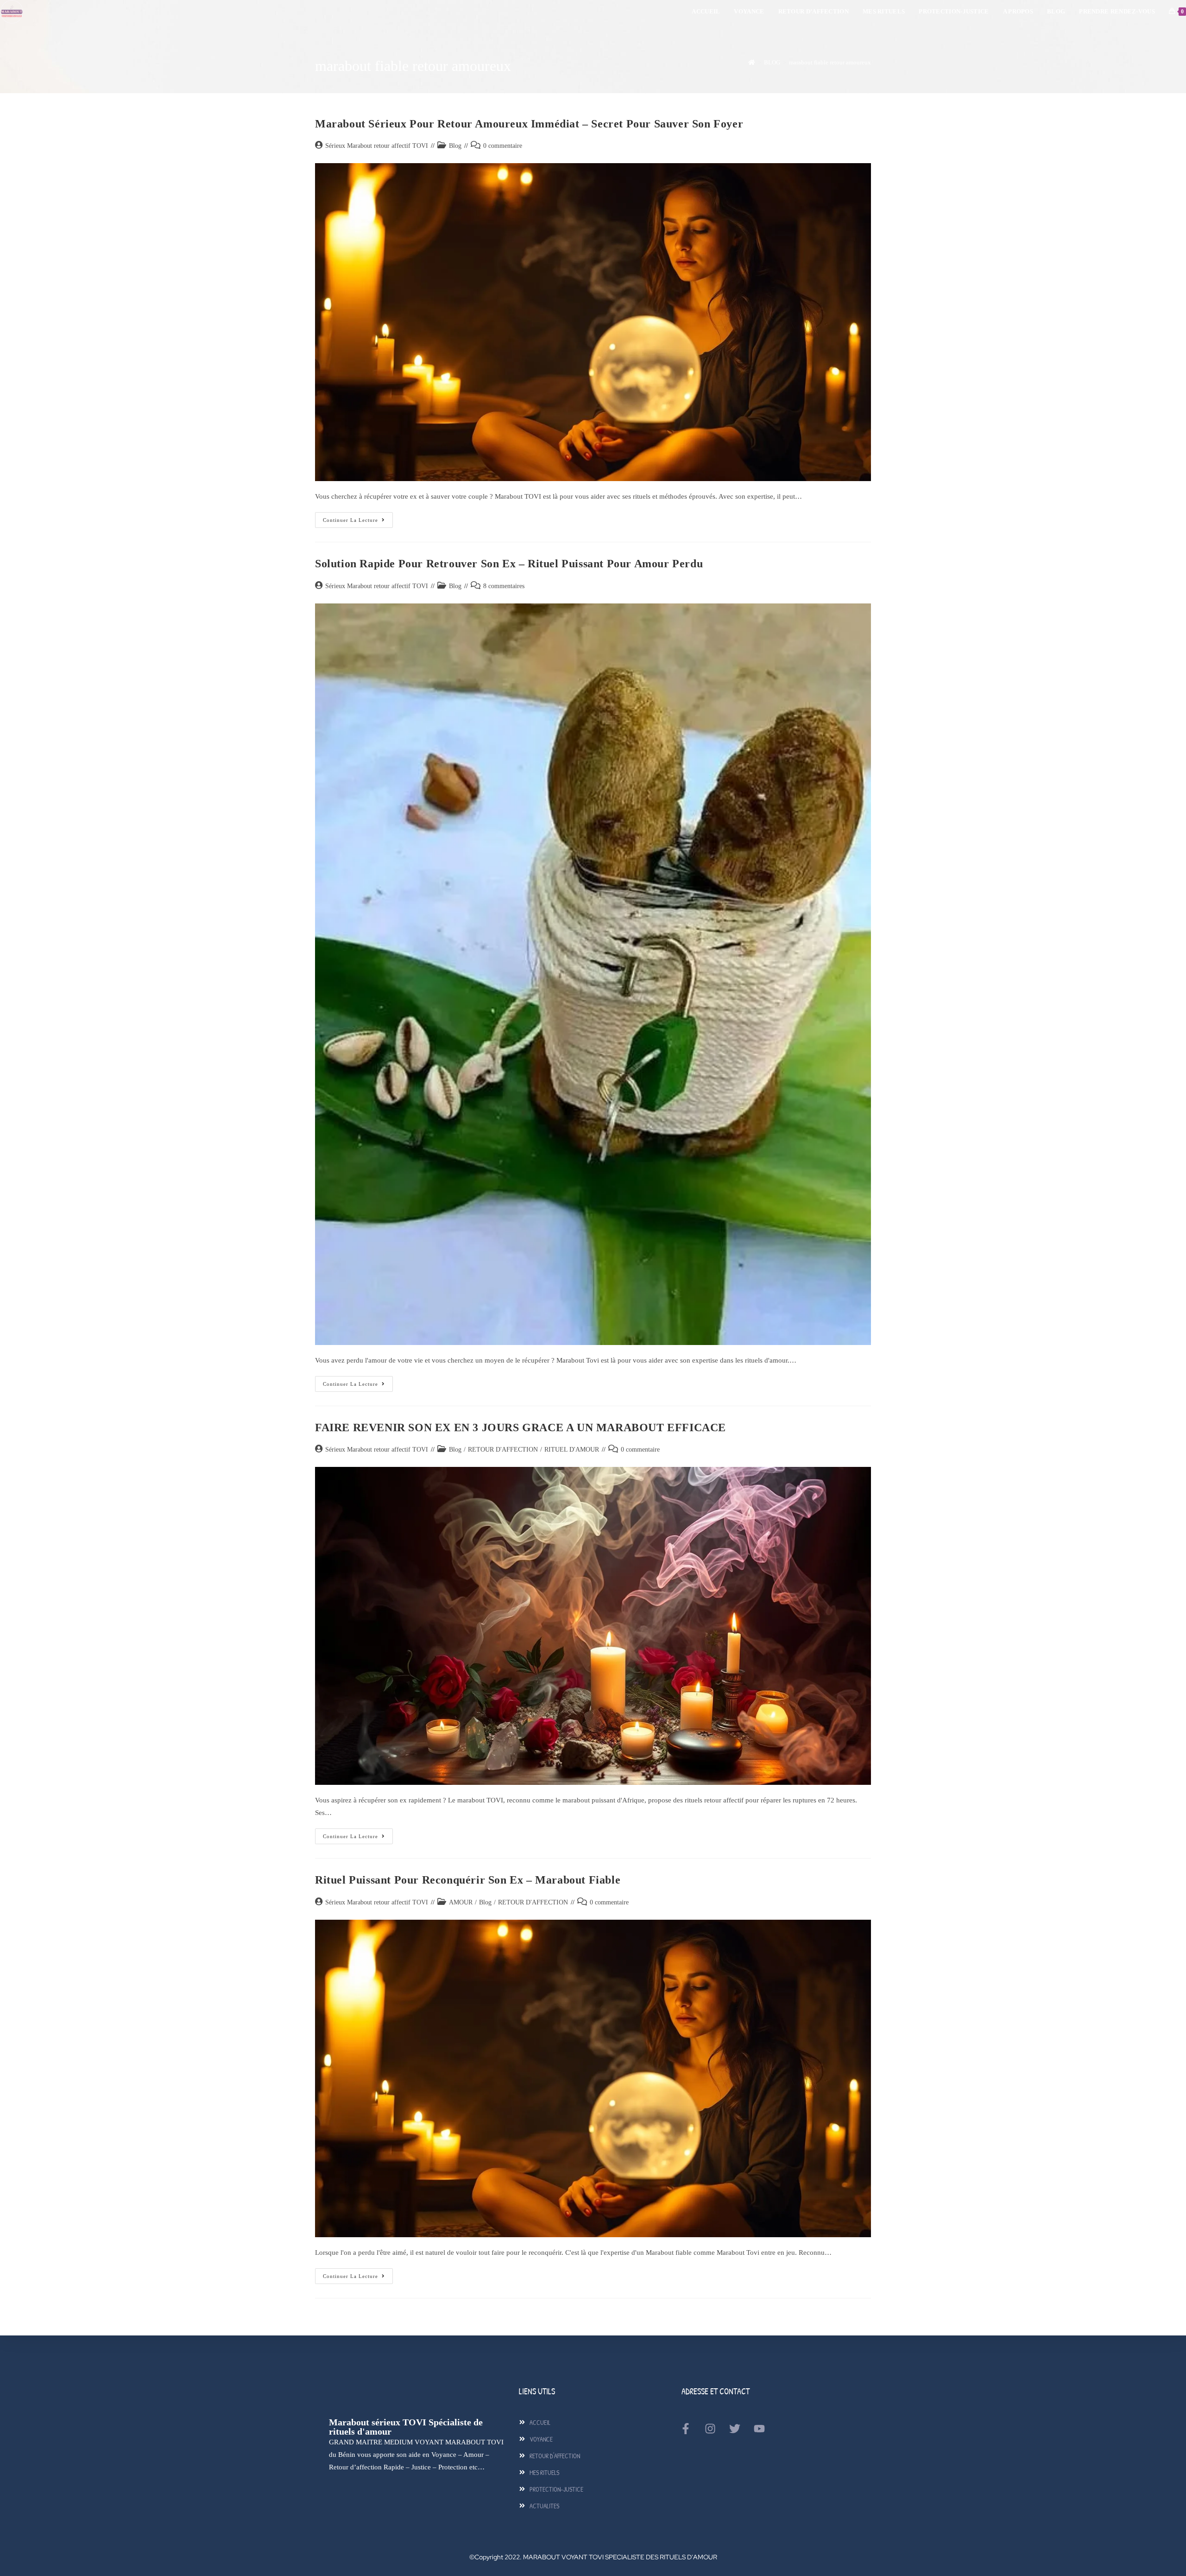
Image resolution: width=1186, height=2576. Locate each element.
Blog (455, 146)
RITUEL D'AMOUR (572, 1450)
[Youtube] (759, 2429)
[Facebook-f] (686, 2429)
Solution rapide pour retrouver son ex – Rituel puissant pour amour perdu (509, 564)
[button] (1159, 2549)
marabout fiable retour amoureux (830, 62)
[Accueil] (752, 62)
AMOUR (461, 1902)
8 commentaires (504, 586)
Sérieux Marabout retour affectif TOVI (377, 146)
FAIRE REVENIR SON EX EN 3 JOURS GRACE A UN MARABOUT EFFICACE (520, 1428)
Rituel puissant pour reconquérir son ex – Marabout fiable (468, 1880)
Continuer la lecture (358, 517)
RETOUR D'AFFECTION (503, 1450)
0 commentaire (503, 146)
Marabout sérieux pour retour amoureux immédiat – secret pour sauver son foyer (529, 124)
